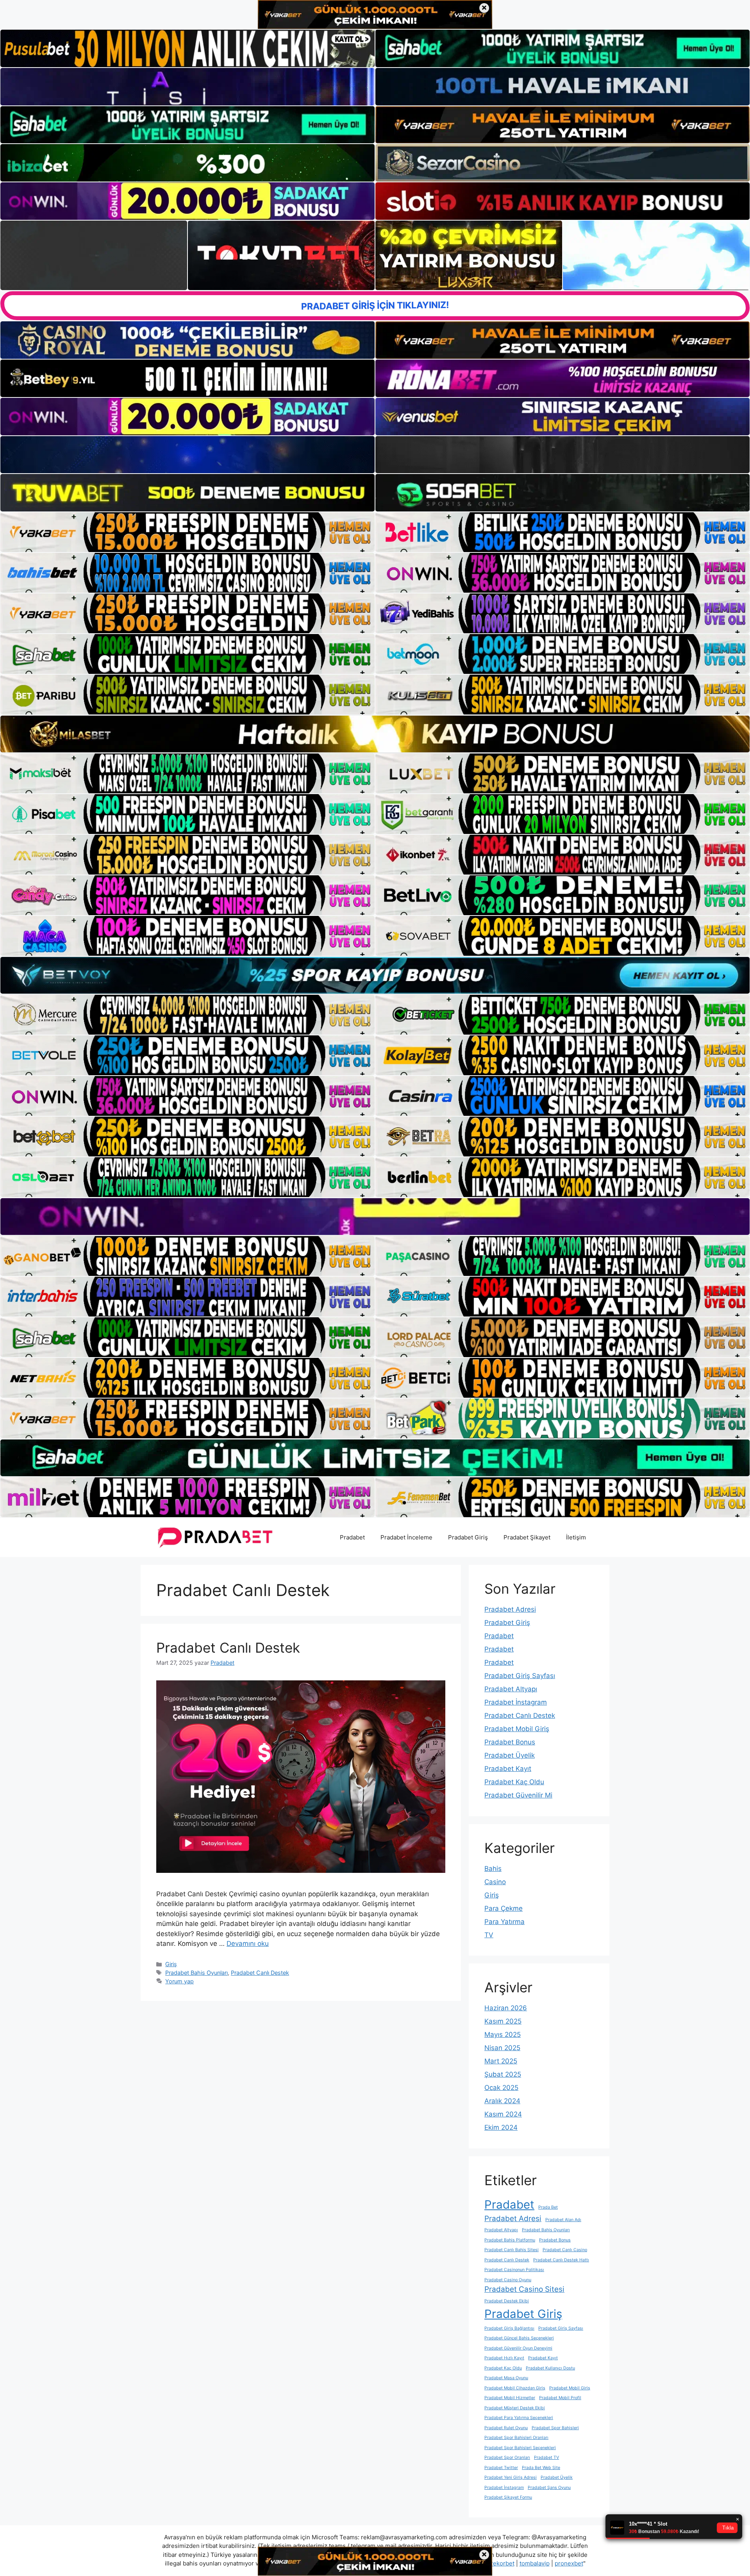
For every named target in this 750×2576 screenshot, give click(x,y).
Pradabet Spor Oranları (507, 2458)
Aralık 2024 (502, 2101)
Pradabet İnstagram (516, 1702)
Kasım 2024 (503, 2114)
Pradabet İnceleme (406, 1537)
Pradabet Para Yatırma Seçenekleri (519, 2418)
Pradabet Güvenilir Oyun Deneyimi (518, 2348)
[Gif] (375, 734)
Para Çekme (504, 1908)
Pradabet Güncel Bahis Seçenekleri (519, 2338)
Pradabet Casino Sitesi (524, 2289)
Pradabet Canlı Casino (565, 2250)
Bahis (493, 1869)
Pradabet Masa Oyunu (506, 2378)
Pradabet (352, 1537)
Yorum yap (179, 1981)
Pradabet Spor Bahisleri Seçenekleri (520, 2448)
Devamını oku (248, 1944)
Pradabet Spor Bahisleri (555, 2428)
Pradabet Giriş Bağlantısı (509, 2328)
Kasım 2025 (503, 2021)
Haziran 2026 (506, 2008)
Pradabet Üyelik (510, 1755)
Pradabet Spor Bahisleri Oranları (516, 2438)
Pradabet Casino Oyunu (508, 2280)
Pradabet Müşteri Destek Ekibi (515, 2408)
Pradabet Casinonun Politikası (514, 2270)
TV (489, 1935)
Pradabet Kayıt (508, 1769)
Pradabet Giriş (468, 1537)
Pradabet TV (546, 2458)
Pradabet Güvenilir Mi (518, 1795)
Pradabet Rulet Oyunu (506, 2428)
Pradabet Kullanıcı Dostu (550, 2368)
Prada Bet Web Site (541, 2468)
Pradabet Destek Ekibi (507, 2301)
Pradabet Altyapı (511, 1689)
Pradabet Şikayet (527, 1537)
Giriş (171, 1964)
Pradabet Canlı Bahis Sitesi (512, 2250)
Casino (495, 1882)
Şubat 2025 (503, 2074)
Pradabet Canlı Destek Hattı (561, 2260)
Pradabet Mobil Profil (560, 2398)
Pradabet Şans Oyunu (549, 2488)
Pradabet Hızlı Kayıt (504, 2358)
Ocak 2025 (501, 2088)
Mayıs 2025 (503, 2034)
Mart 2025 (501, 2061)
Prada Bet (548, 2207)
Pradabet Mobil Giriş (517, 1729)
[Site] (187, 532)
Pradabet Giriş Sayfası (520, 1676)
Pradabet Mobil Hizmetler (510, 2398)
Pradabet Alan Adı (563, 2220)
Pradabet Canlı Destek (228, 1648)
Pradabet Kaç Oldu (514, 1782)
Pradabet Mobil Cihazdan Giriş (515, 2388)
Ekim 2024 (501, 2127)
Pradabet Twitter (501, 2468)
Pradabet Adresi (510, 1609)
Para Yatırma (504, 1922)
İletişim (576, 1537)
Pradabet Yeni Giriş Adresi (511, 2477)
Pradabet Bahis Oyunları (196, 1973)
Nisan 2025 (502, 2048)
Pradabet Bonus (510, 1742)
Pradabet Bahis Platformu (510, 2240)
